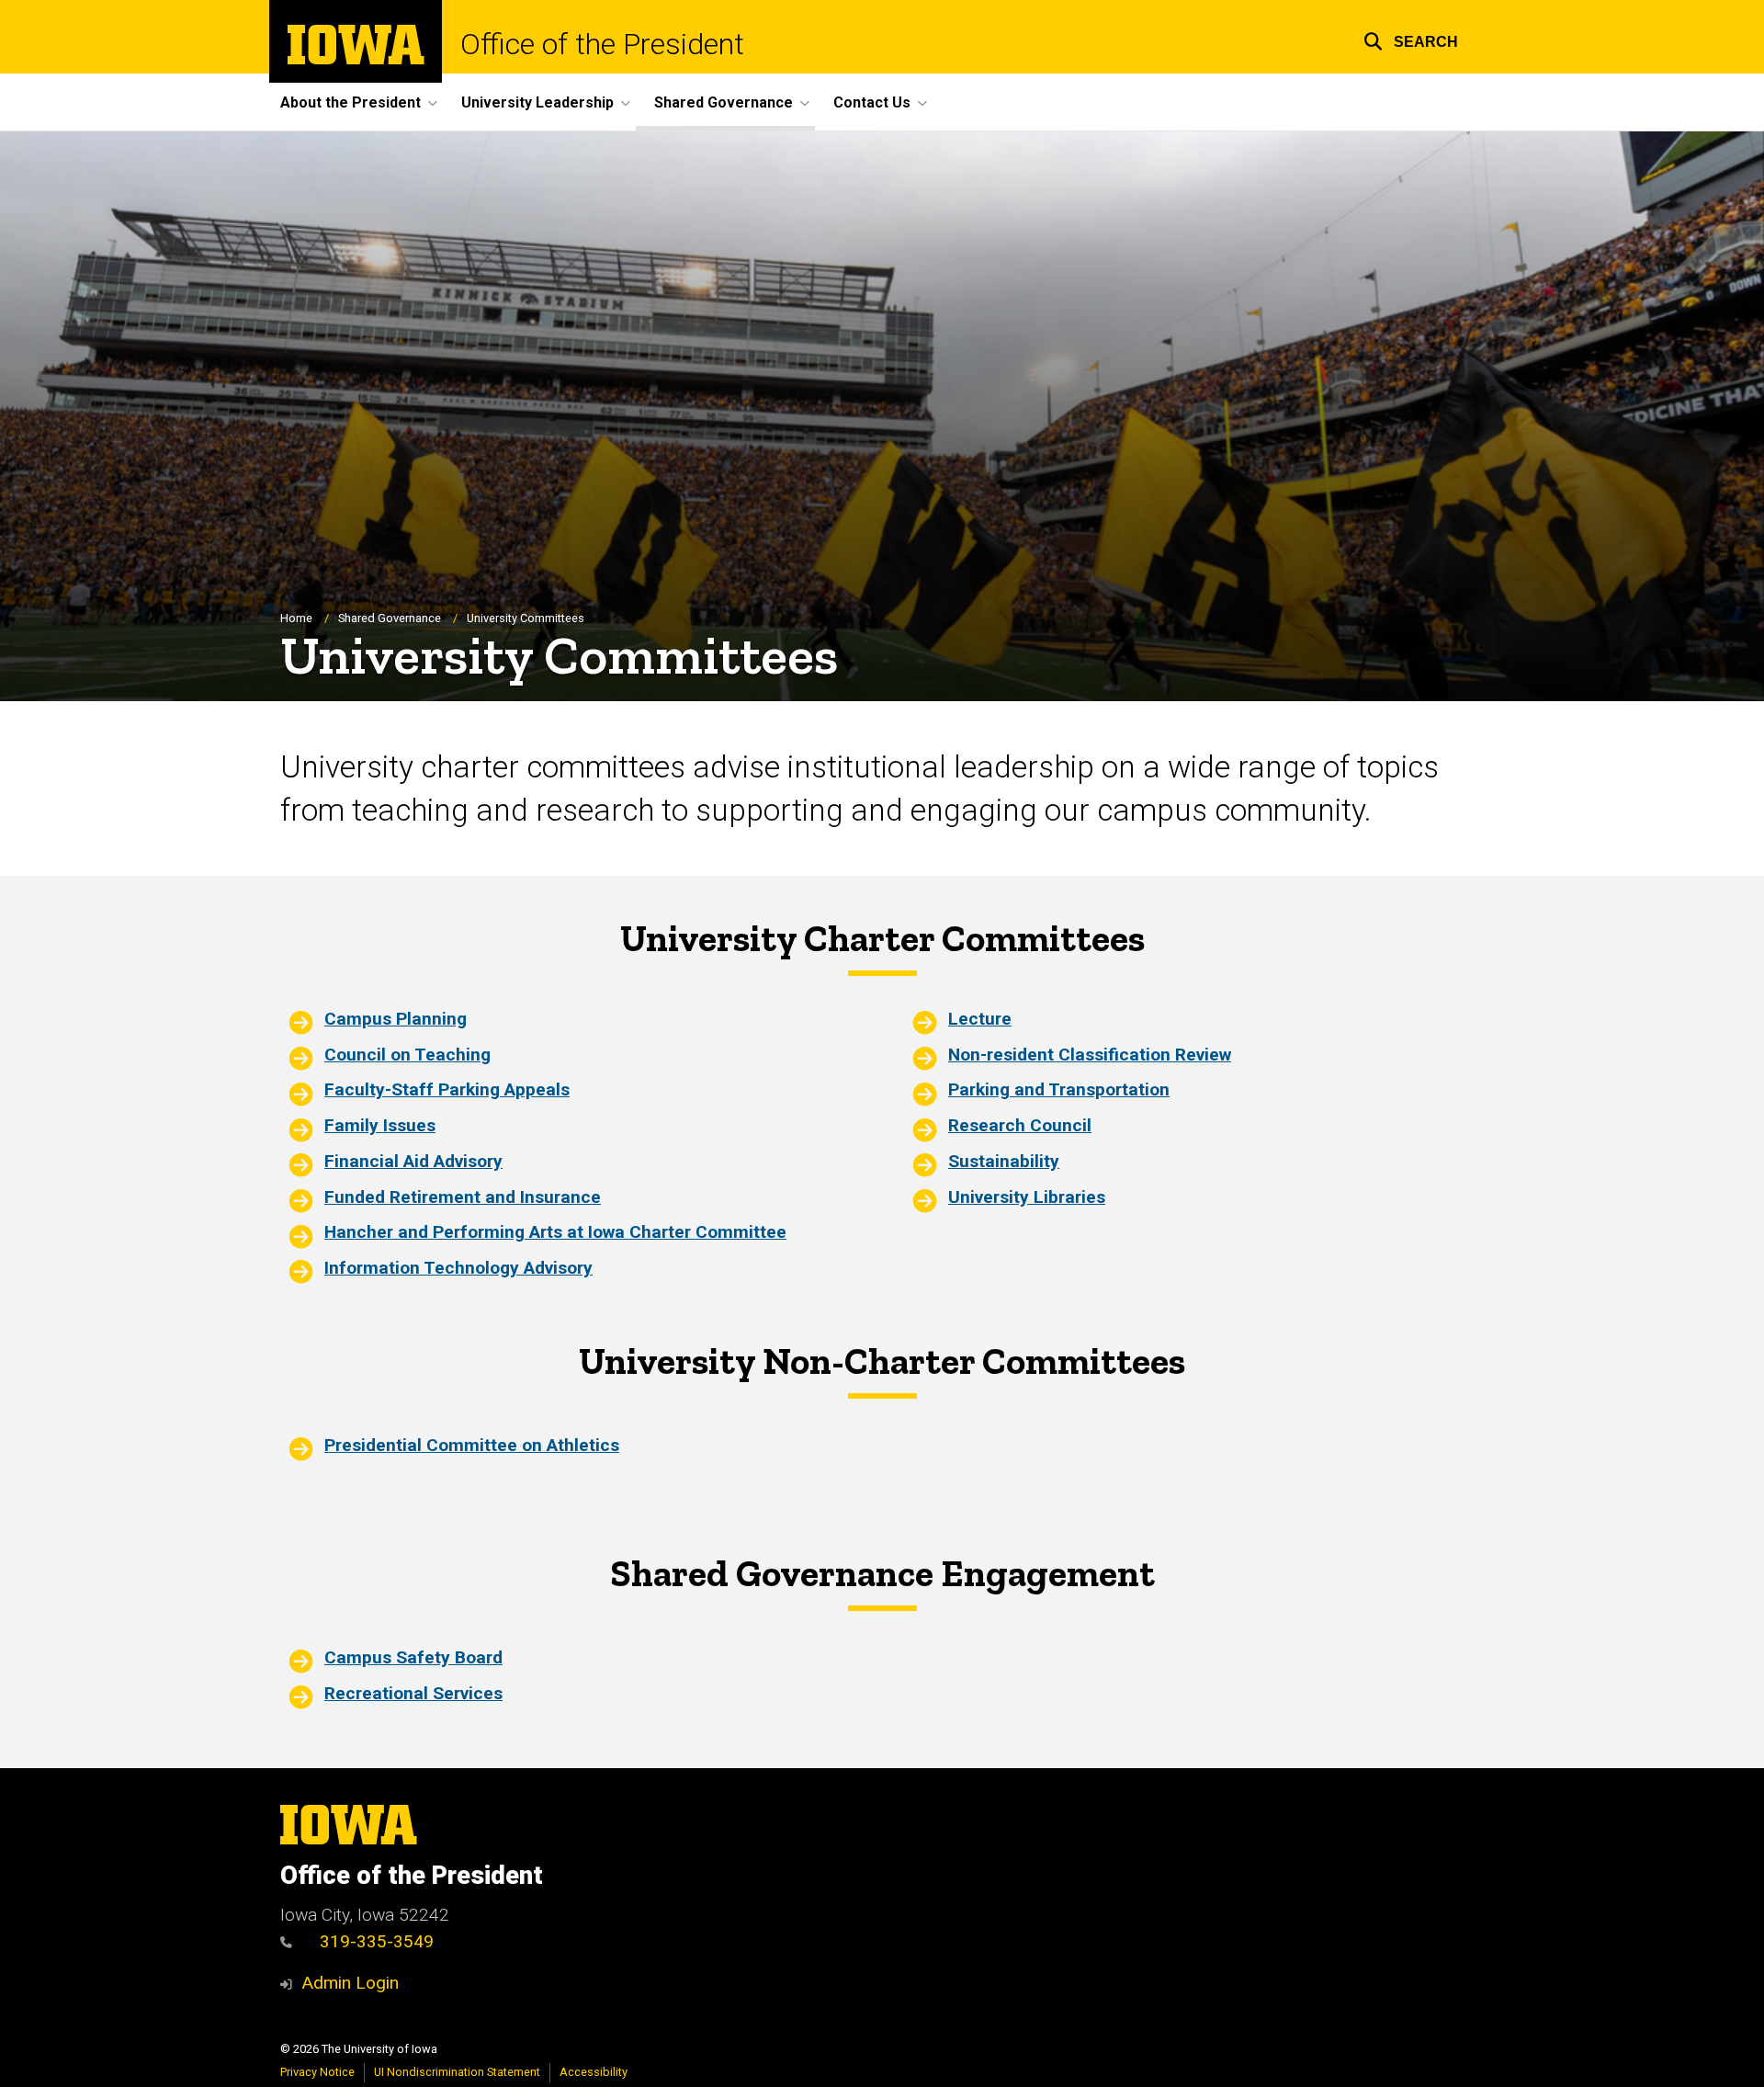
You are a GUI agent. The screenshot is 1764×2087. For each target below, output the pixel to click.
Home (296, 618)
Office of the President (602, 44)
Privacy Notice (317, 2072)
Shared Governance (390, 618)
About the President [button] (351, 102)
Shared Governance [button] (724, 102)
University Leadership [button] (537, 102)
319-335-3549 (377, 1941)
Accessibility (594, 2072)
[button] (1411, 39)
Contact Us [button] (872, 102)
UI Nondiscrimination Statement (457, 2072)
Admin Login (350, 1983)
